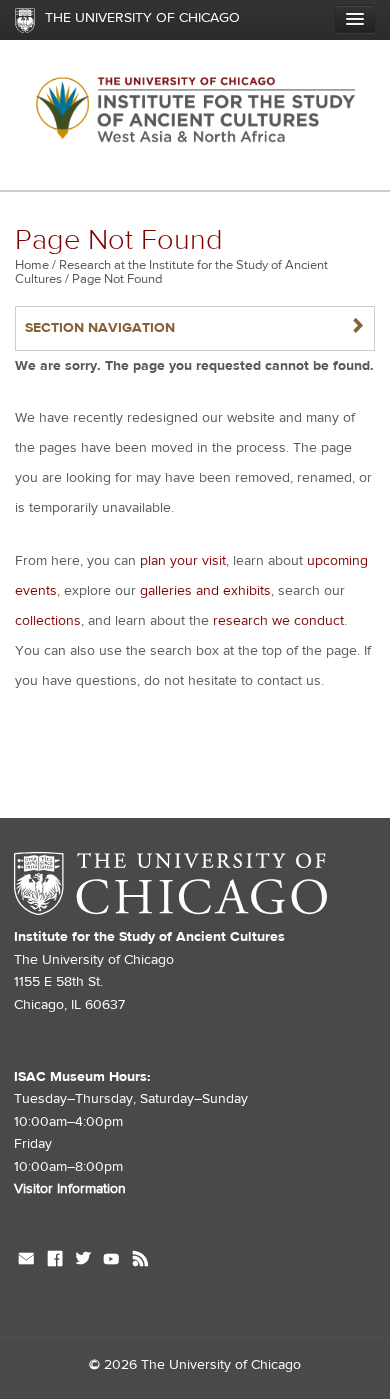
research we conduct (278, 621)
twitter (83, 1261)
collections (48, 621)
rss (140, 1261)
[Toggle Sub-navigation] (355, 19)
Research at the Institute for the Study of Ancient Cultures (171, 272)
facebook (55, 1261)
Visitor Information (70, 1189)
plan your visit (183, 561)
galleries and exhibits (205, 591)
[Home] (195, 114)
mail (26, 1261)
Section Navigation (195, 327)
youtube (111, 1261)
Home (32, 265)
